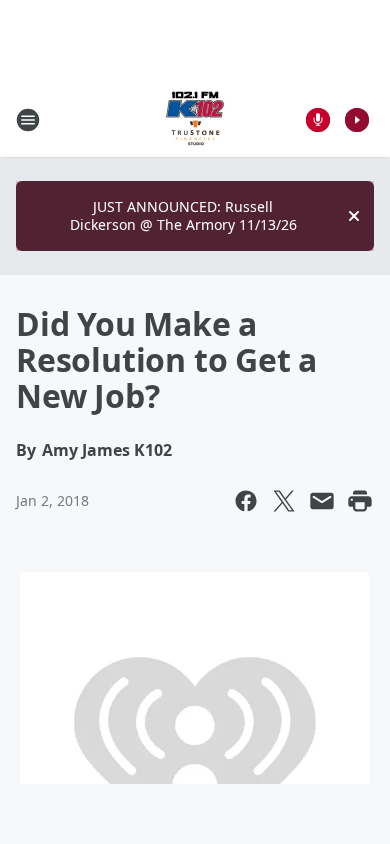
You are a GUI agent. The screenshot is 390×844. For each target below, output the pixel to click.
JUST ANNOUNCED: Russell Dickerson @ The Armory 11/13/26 (183, 215)
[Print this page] (360, 501)
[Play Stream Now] (357, 120)
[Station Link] (195, 119)
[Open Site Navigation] (28, 120)
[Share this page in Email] (322, 501)
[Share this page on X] (284, 501)
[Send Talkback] (318, 120)
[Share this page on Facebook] (246, 501)
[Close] (354, 216)
